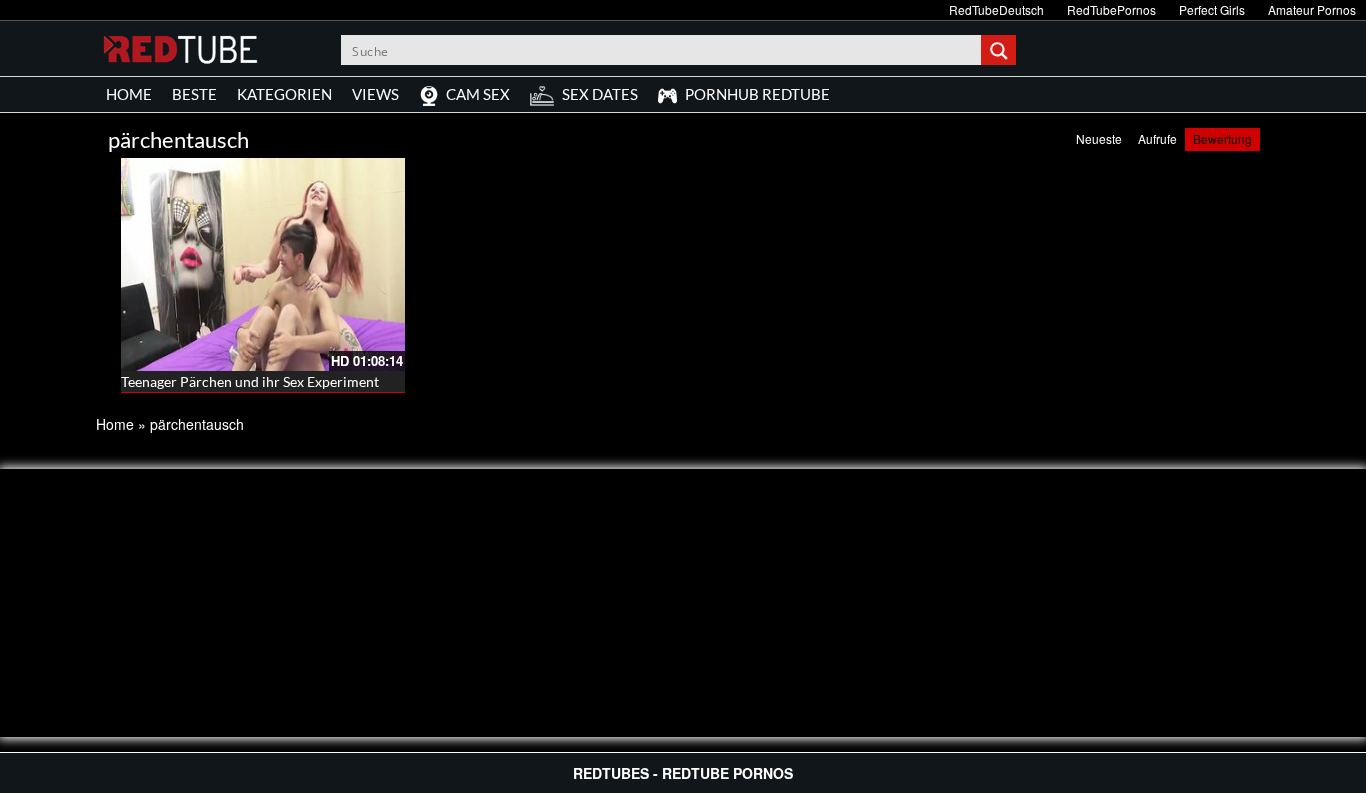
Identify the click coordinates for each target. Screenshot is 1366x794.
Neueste (1099, 138)
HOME (129, 94)
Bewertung (1222, 138)
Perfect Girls (1212, 9)
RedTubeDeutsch (996, 9)
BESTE (194, 94)
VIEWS (375, 94)
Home (115, 424)
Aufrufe (1157, 138)
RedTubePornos (1111, 9)
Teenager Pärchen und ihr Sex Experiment (250, 381)
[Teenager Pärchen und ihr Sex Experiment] (263, 264)
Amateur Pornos (1312, 9)
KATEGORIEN (284, 94)
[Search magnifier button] (1001, 50)
